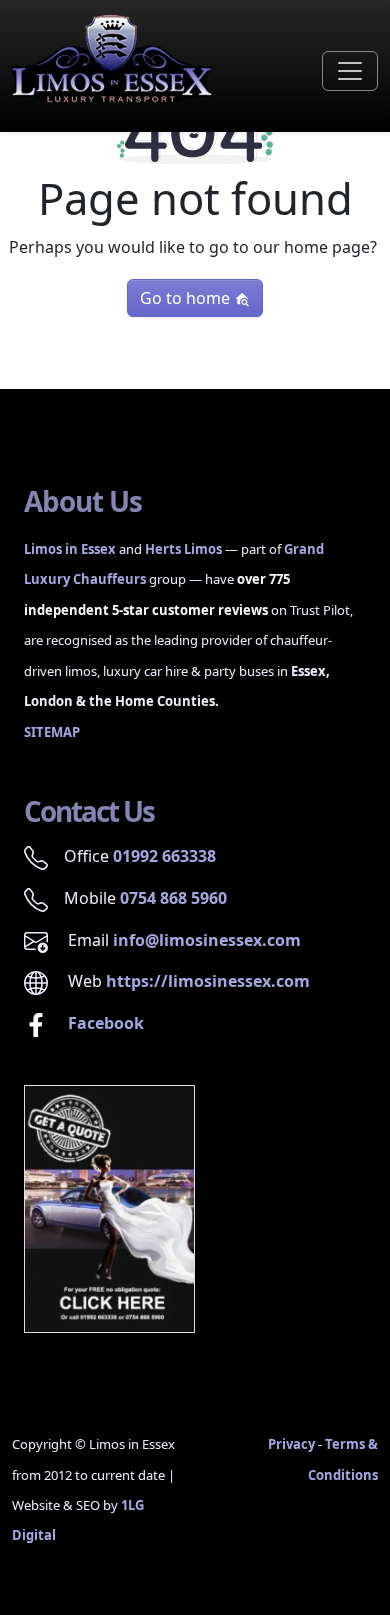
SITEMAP (52, 732)
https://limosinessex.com (208, 981)
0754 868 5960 (173, 898)
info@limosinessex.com (207, 940)
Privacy (291, 1444)
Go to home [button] (187, 298)
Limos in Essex (70, 549)
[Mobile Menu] (350, 71)
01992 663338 (164, 856)
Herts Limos (183, 549)
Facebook (104, 1023)
